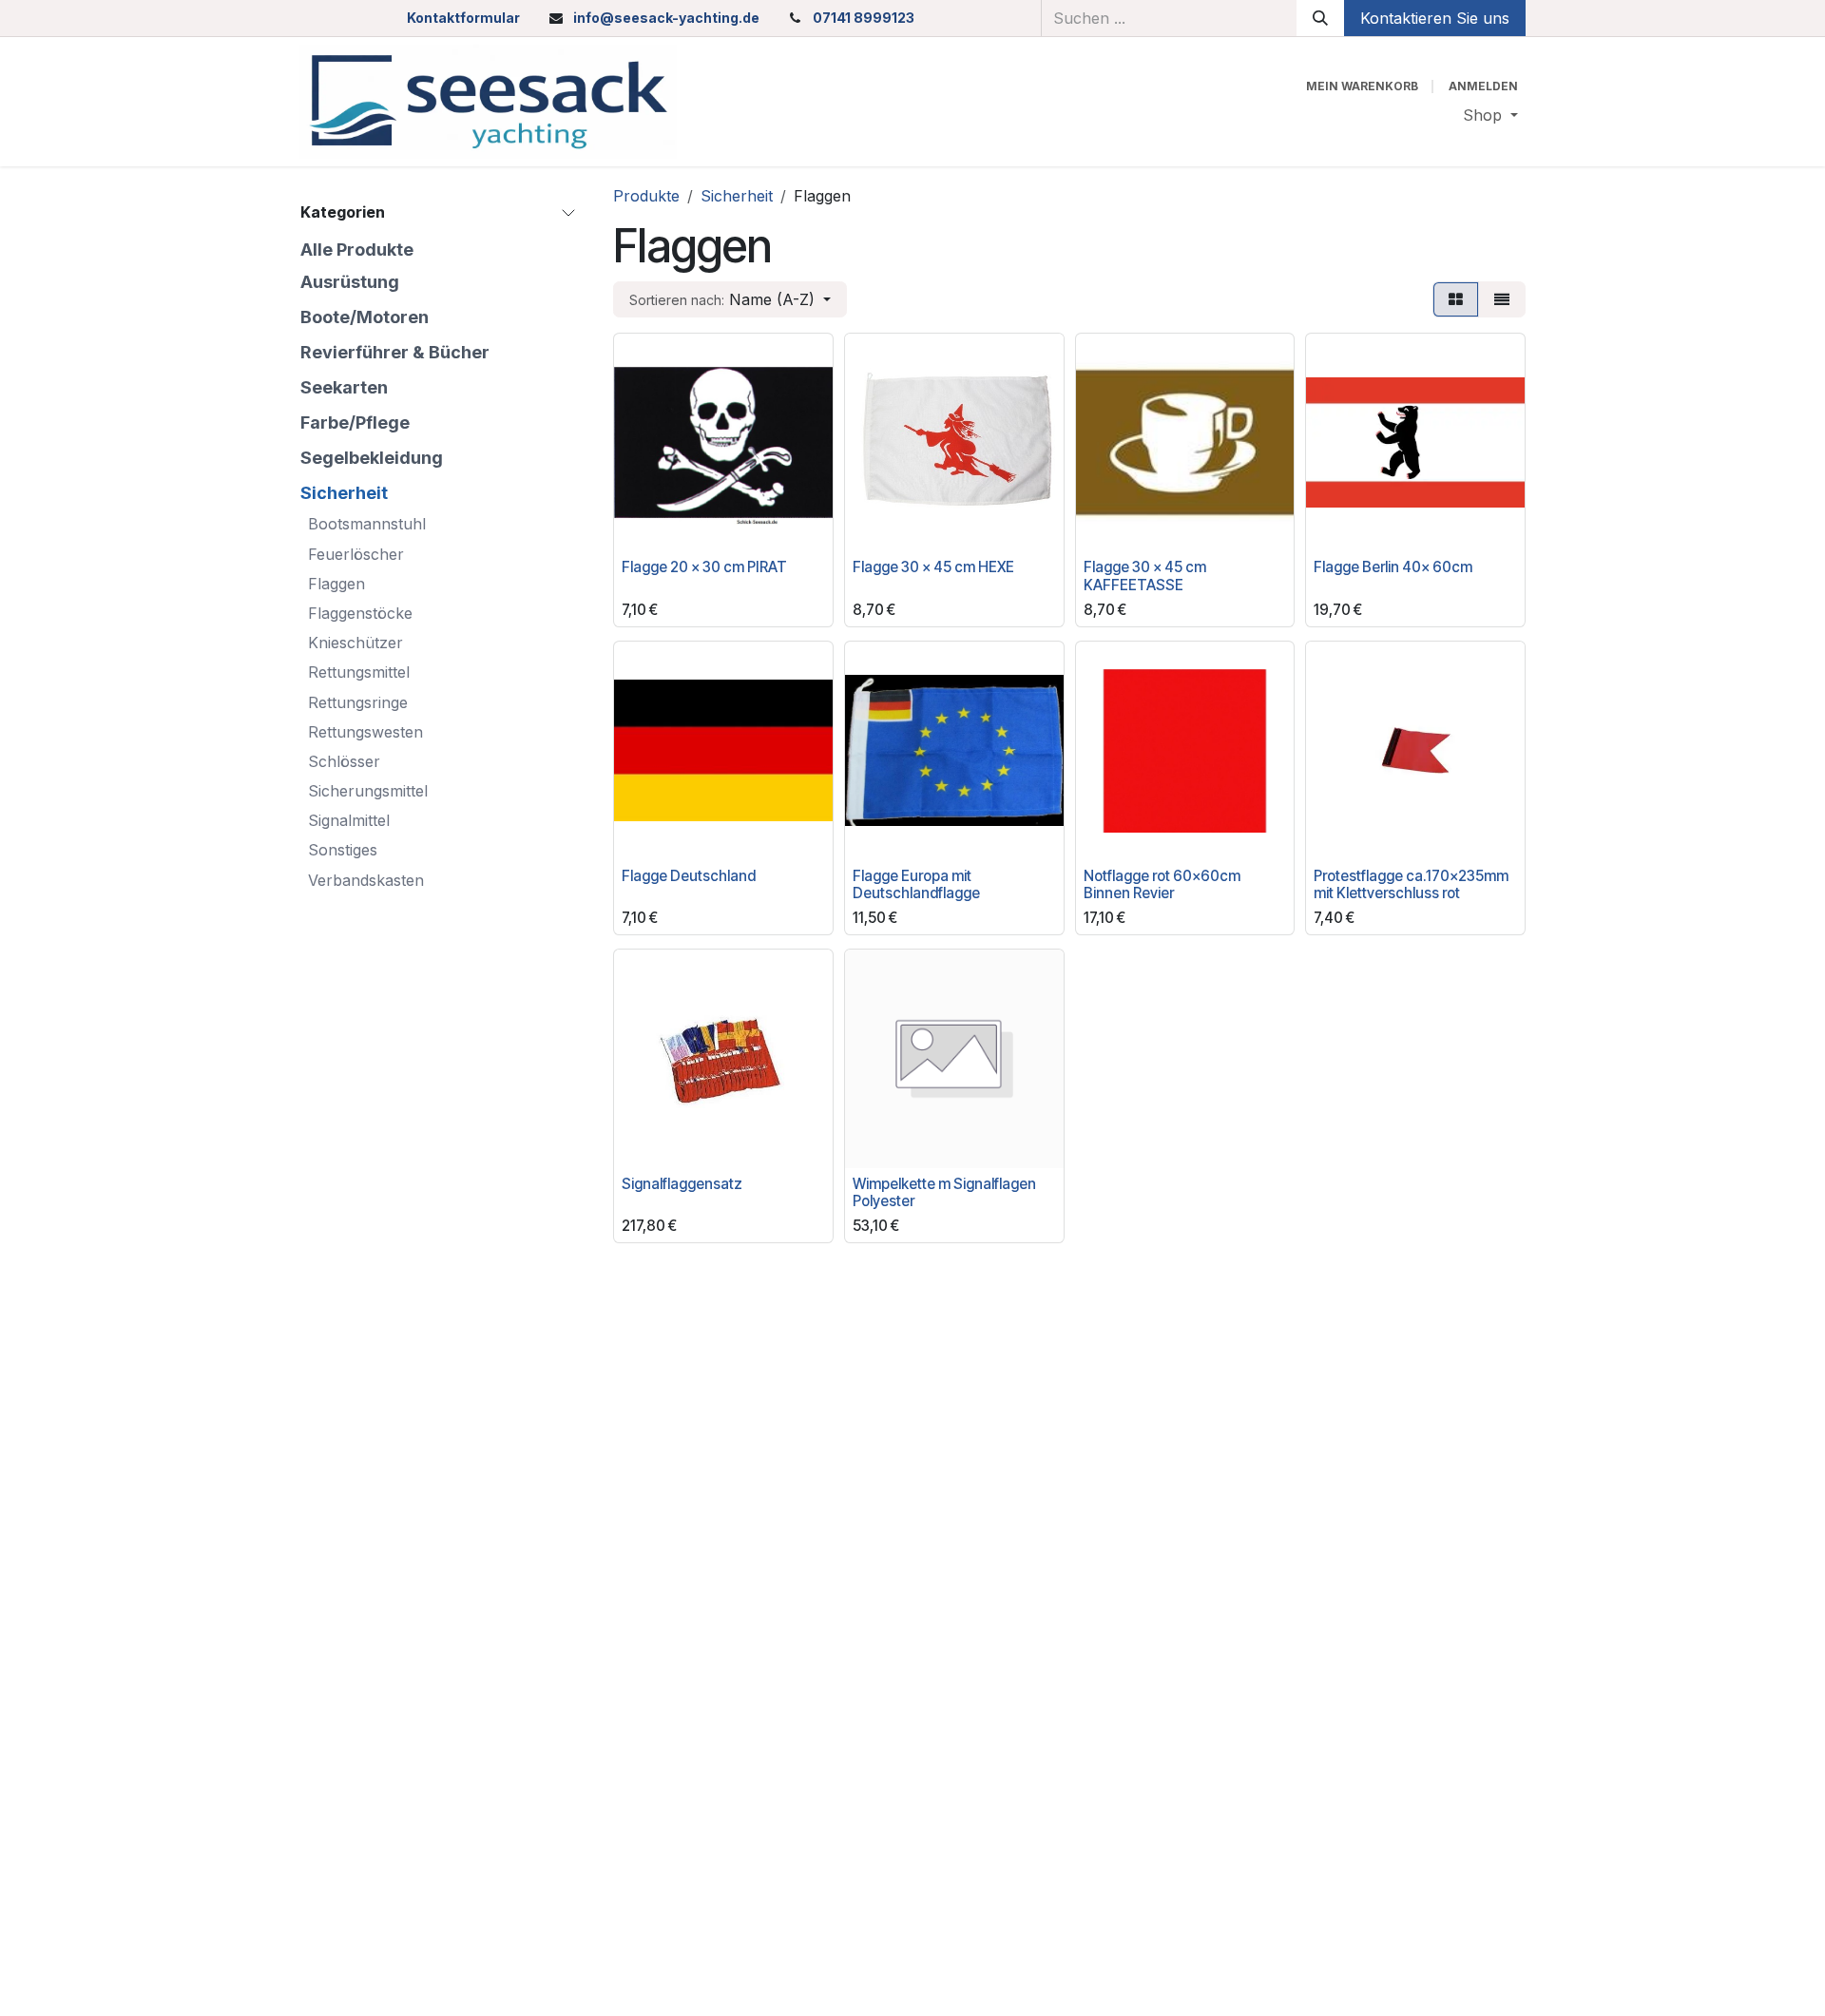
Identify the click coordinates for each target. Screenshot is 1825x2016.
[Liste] (1502, 299)
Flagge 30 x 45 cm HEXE (933, 567)
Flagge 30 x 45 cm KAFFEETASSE (1145, 576)
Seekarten (344, 387)
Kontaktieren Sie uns (1435, 18)
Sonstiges (343, 850)
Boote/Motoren (365, 316)
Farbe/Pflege (355, 422)
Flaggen (336, 583)
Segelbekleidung (372, 458)
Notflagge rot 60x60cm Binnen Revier (1162, 884)
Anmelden (1483, 86)
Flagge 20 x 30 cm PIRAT (704, 567)
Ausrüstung (350, 281)
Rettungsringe (358, 701)
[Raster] (1456, 299)
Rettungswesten (365, 731)
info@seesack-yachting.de (666, 18)
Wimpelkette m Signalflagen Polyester (944, 1192)
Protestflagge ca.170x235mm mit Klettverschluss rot (1411, 884)
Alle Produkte (357, 249)
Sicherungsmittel (368, 791)
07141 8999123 (864, 18)
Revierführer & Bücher (395, 351)
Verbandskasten (366, 879)
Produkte (646, 196)
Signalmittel (349, 820)
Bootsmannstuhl (367, 524)
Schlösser (344, 760)
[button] (730, 299)
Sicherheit (344, 493)
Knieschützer (355, 643)
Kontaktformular (463, 18)
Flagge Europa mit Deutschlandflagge (916, 884)
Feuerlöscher (356, 553)
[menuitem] (1490, 115)
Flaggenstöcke (360, 613)
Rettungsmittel (359, 672)
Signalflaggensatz (682, 1184)
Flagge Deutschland (689, 876)
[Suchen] (1320, 18)
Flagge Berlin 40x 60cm (1393, 567)
